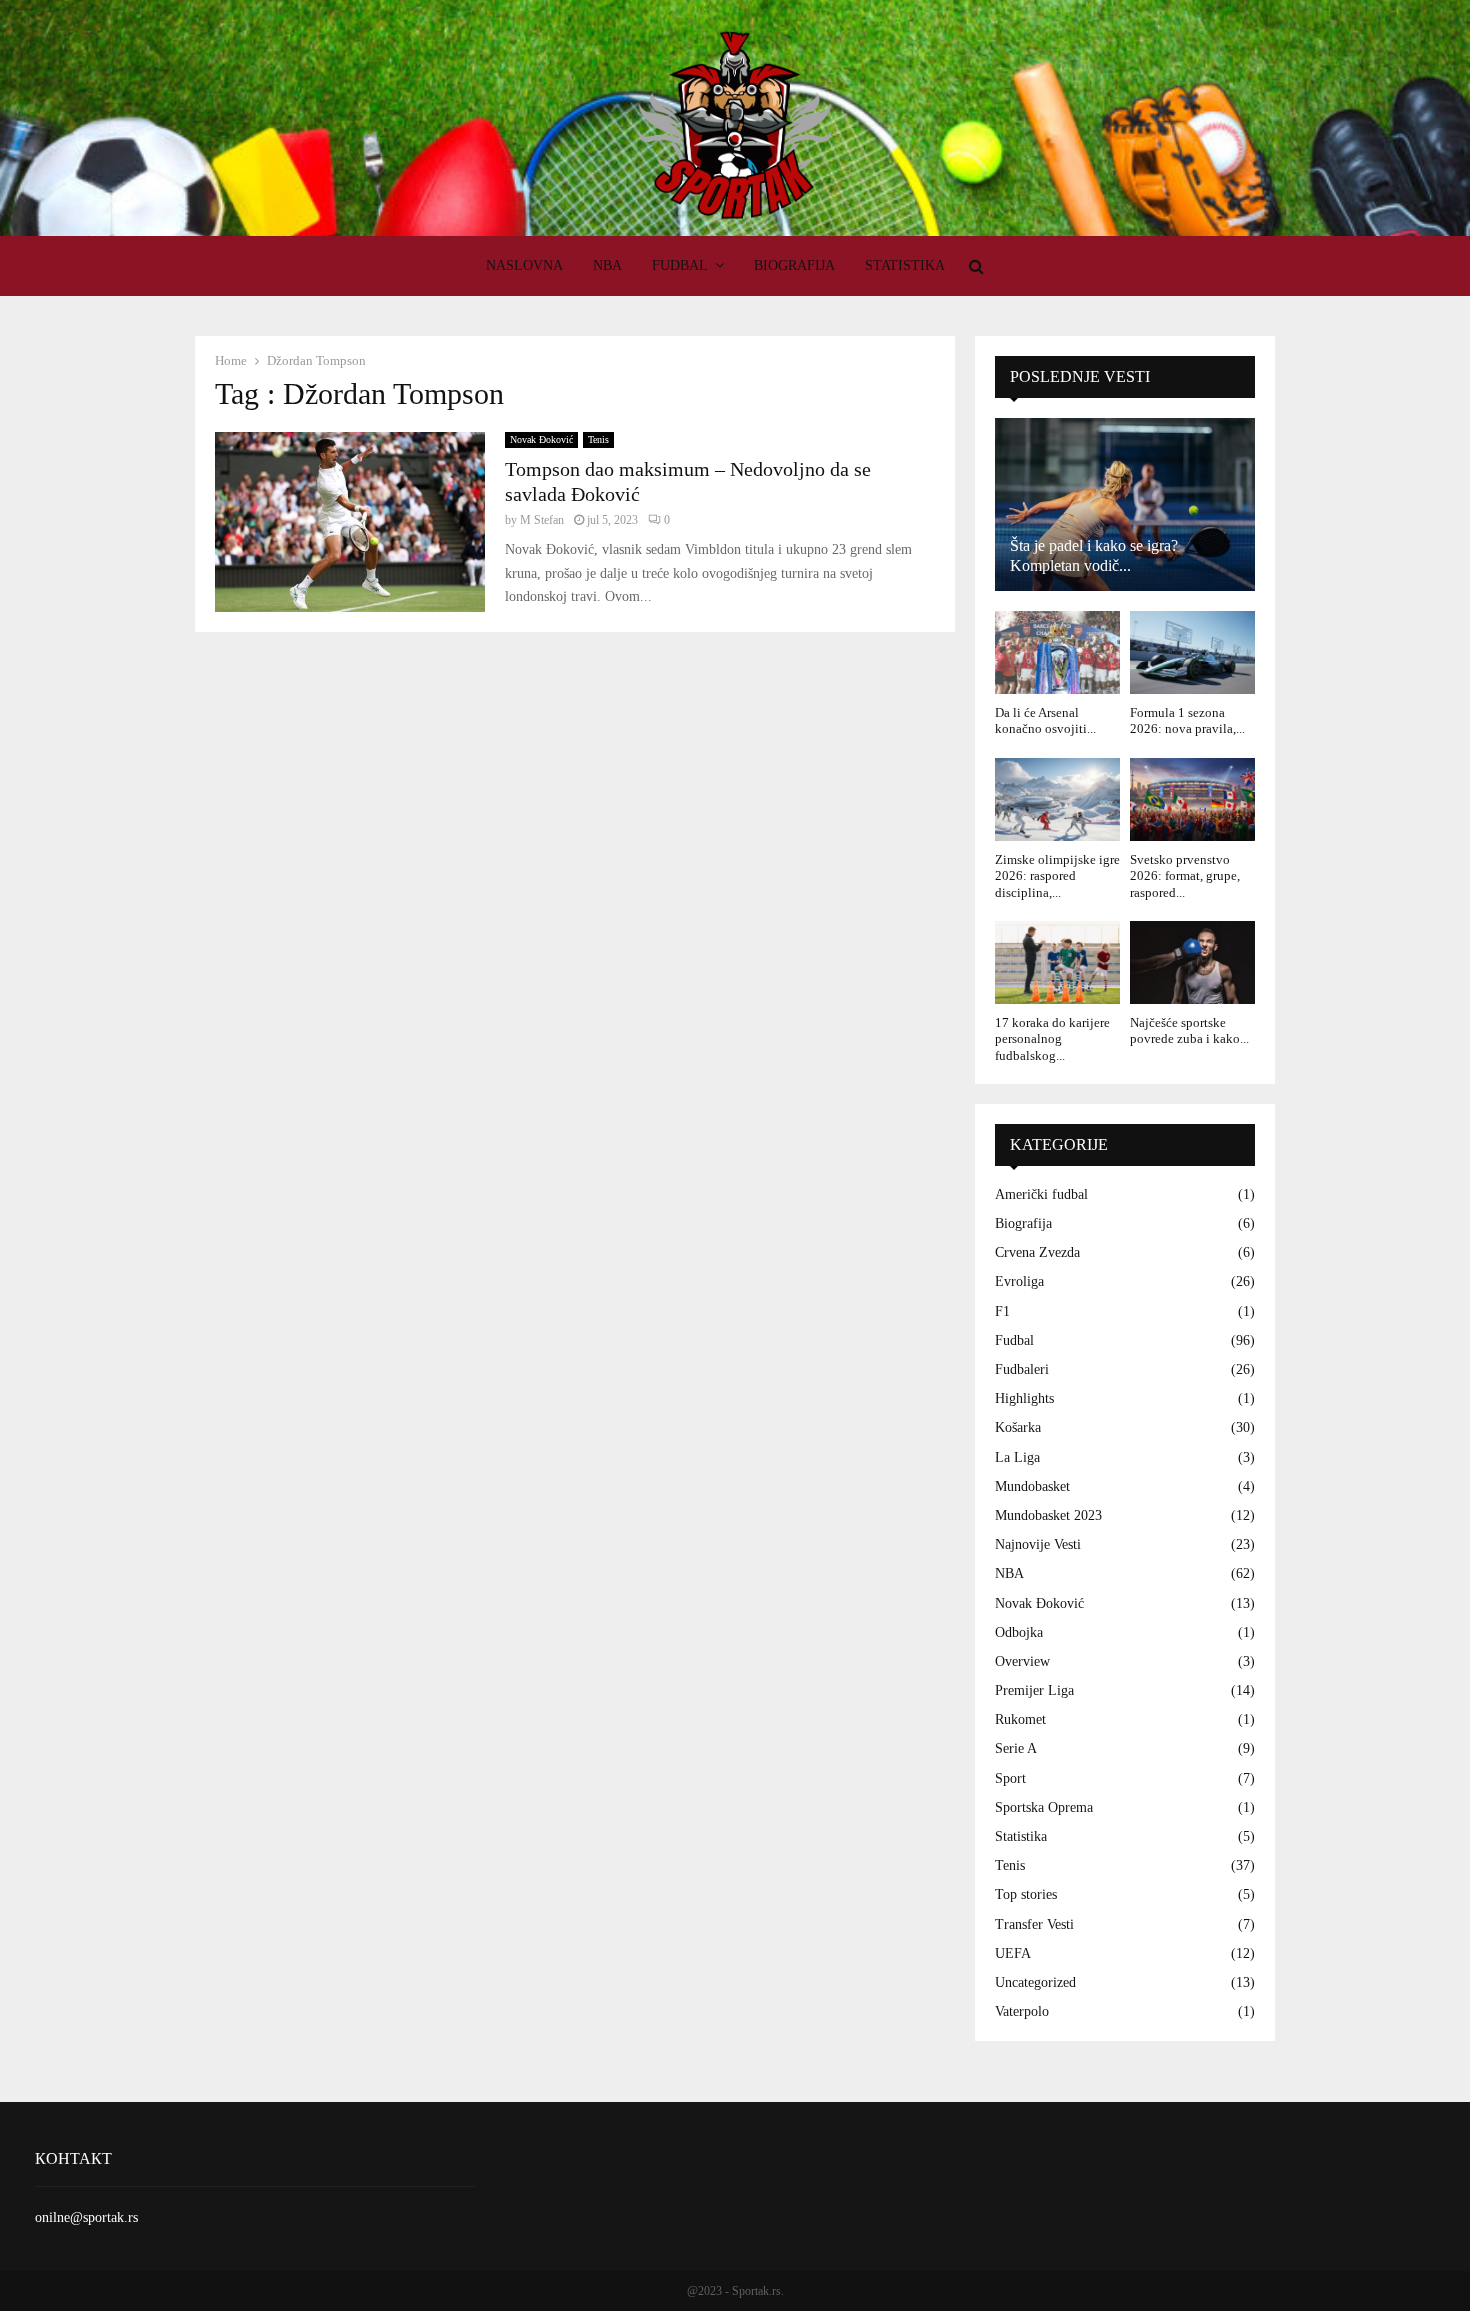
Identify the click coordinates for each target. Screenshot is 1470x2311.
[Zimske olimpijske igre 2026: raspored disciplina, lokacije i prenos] (1057, 799)
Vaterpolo (1022, 2011)
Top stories (1026, 1894)
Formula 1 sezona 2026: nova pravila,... (1187, 720)
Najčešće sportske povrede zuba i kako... (1189, 1030)
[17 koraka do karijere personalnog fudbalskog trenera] (1057, 962)
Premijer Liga (1034, 1690)
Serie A (1016, 1748)
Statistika (905, 265)
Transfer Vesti (1034, 1924)
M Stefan (542, 520)
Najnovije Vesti (1038, 1544)
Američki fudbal (1041, 1194)
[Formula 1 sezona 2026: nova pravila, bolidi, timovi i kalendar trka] (1192, 652)
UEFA (1013, 1953)
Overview (1022, 1661)
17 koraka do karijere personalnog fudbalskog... (1052, 1039)
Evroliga (1019, 1281)
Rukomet (1020, 1719)
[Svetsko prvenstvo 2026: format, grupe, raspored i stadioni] (1192, 799)
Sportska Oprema (1044, 1807)
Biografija (794, 265)
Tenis (598, 439)
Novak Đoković (541, 439)
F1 (1002, 1311)
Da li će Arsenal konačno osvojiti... (1045, 720)
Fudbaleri (1022, 1369)
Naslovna (524, 265)
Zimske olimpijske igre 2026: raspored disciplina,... (1057, 876)
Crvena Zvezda (1037, 1252)
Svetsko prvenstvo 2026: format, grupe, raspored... (1185, 876)
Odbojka (1019, 1632)
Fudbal (680, 265)
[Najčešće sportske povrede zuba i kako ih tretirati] (1192, 962)
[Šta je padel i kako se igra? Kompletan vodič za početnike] (1125, 504)
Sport (1010, 1778)
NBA (607, 265)
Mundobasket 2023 (1048, 1515)
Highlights (1024, 1398)
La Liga (1017, 1457)
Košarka (1018, 1427)
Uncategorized (1035, 1982)
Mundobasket (1032, 1486)
